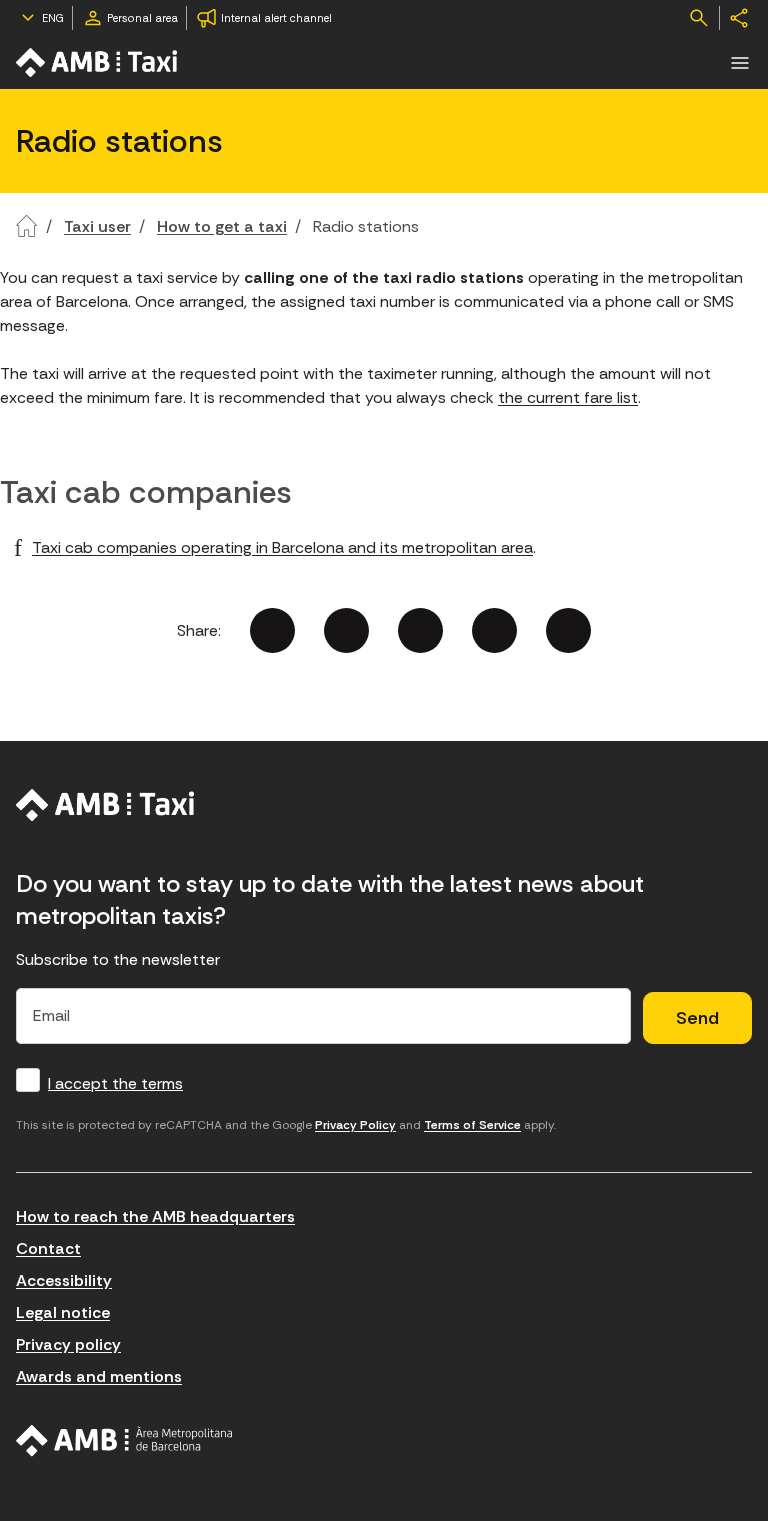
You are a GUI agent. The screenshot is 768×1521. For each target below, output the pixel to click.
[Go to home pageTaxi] (98, 62)
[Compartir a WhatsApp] (568, 630)
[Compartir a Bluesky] (494, 630)
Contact (48, 1248)
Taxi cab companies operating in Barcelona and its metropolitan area (282, 547)
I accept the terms (115, 1083)
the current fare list (568, 397)
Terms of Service (472, 1125)
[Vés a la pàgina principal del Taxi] (105, 805)
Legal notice (63, 1312)
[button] (740, 63)
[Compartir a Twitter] (346, 630)
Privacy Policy (355, 1125)
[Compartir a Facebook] (272, 630)
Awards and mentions (99, 1376)
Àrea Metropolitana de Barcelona (124, 1441)
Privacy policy (68, 1344)
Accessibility (64, 1280)
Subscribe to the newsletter (118, 959)
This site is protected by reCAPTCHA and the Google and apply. (286, 1125)
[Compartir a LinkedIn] (420, 630)
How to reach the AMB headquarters (155, 1216)
